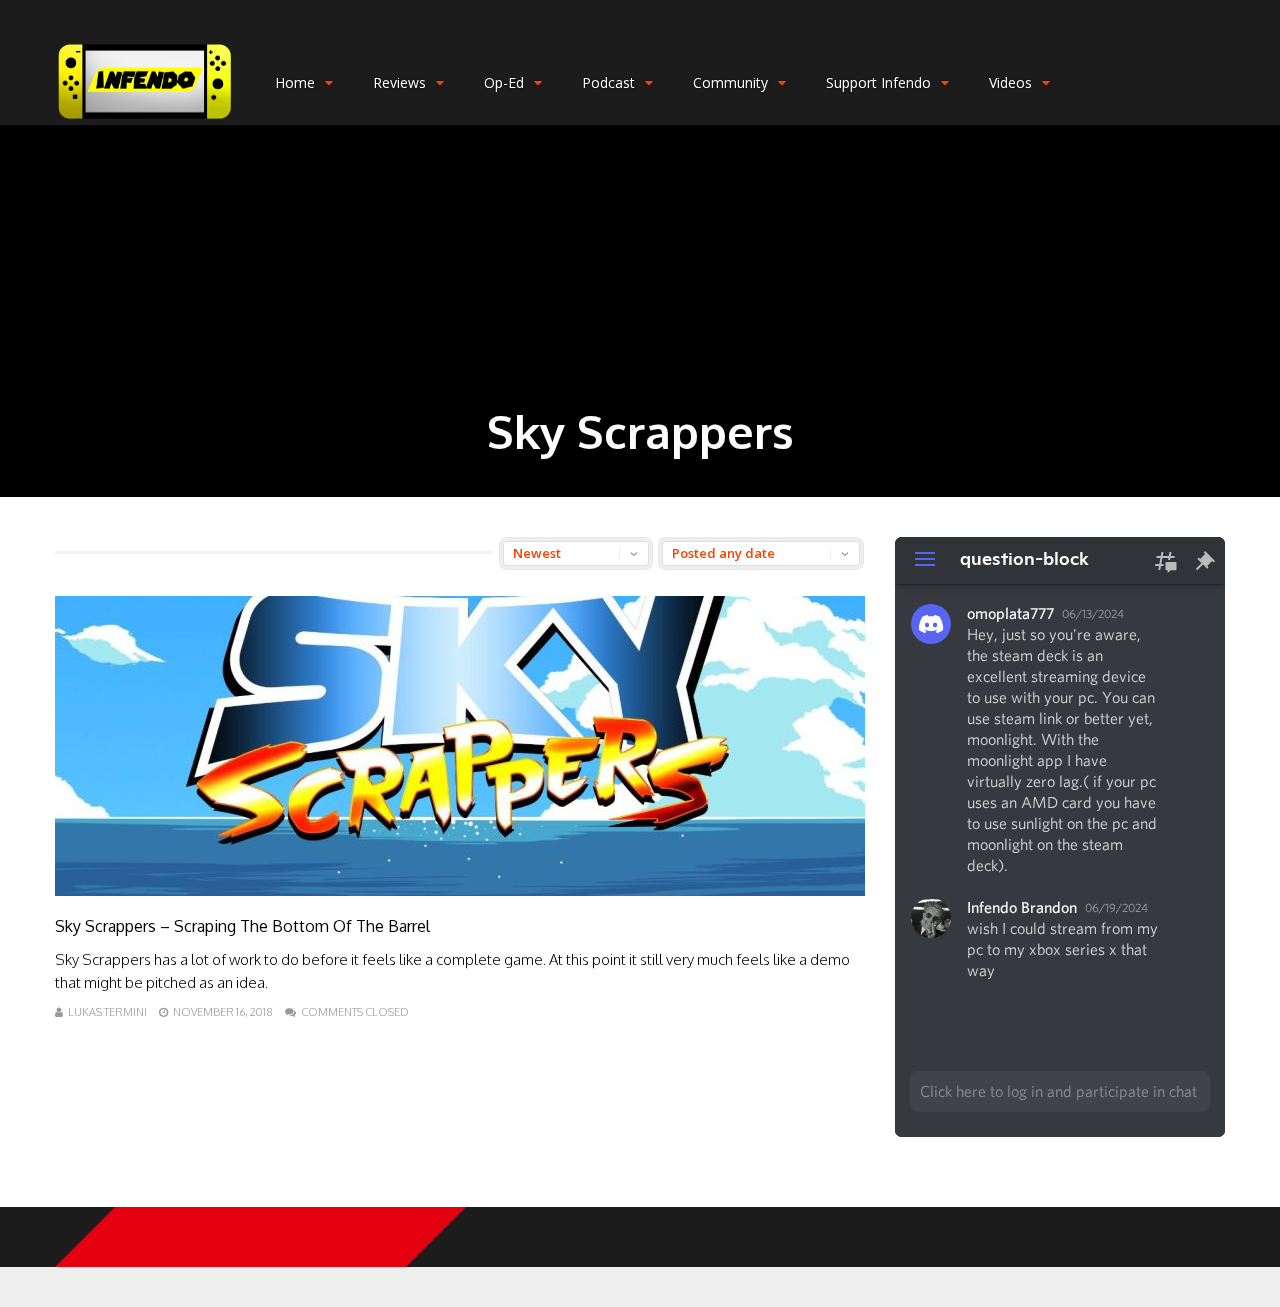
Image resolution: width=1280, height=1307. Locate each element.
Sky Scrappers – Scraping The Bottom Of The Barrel (242, 926)
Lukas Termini (107, 1012)
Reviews (399, 82)
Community (730, 82)
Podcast (608, 82)
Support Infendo (878, 82)
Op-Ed (504, 82)
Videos (1010, 82)
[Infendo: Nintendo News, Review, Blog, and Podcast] (145, 120)
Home (295, 82)
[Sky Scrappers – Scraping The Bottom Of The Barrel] (460, 890)
